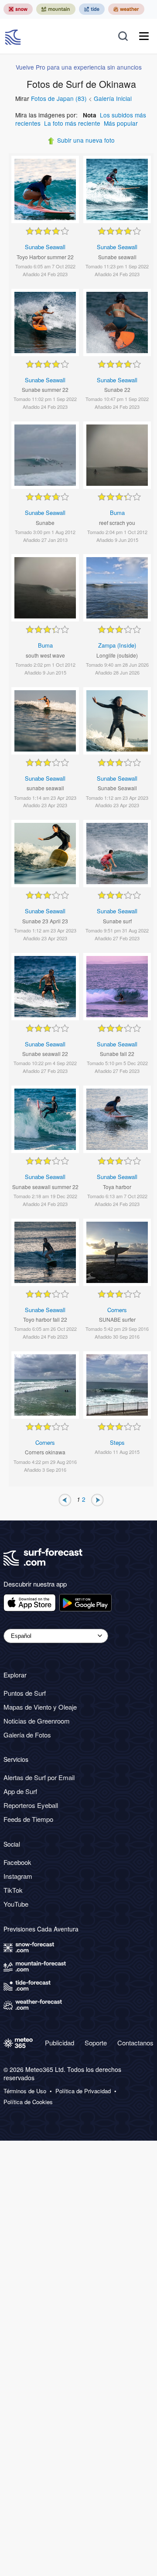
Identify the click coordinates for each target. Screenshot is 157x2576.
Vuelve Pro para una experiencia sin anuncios (79, 67)
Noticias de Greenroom (37, 1721)
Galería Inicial (113, 98)
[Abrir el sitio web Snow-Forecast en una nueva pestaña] (18, 9)
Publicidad (60, 2043)
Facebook (17, 1862)
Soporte (96, 2043)
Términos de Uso (25, 2091)
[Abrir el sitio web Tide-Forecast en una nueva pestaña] (92, 9)
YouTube (16, 1904)
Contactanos (135, 2043)
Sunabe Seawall (45, 247)
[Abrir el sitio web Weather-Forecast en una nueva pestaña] (126, 9)
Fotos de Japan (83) (59, 98)
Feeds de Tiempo (28, 1819)
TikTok (13, 1890)
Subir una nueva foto (86, 140)
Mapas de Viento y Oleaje (40, 1707)
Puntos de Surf (25, 1693)
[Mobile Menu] (144, 36)
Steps (117, 1442)
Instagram (18, 1876)
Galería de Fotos (27, 1735)
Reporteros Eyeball (31, 1805)
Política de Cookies (28, 2102)
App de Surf (20, 1791)
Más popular (121, 123)
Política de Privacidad (83, 2091)
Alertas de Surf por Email (39, 1777)
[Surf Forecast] (14, 36)
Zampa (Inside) (117, 645)
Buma (117, 513)
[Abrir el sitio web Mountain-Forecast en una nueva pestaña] (56, 9)
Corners (117, 1310)
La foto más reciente (72, 123)
